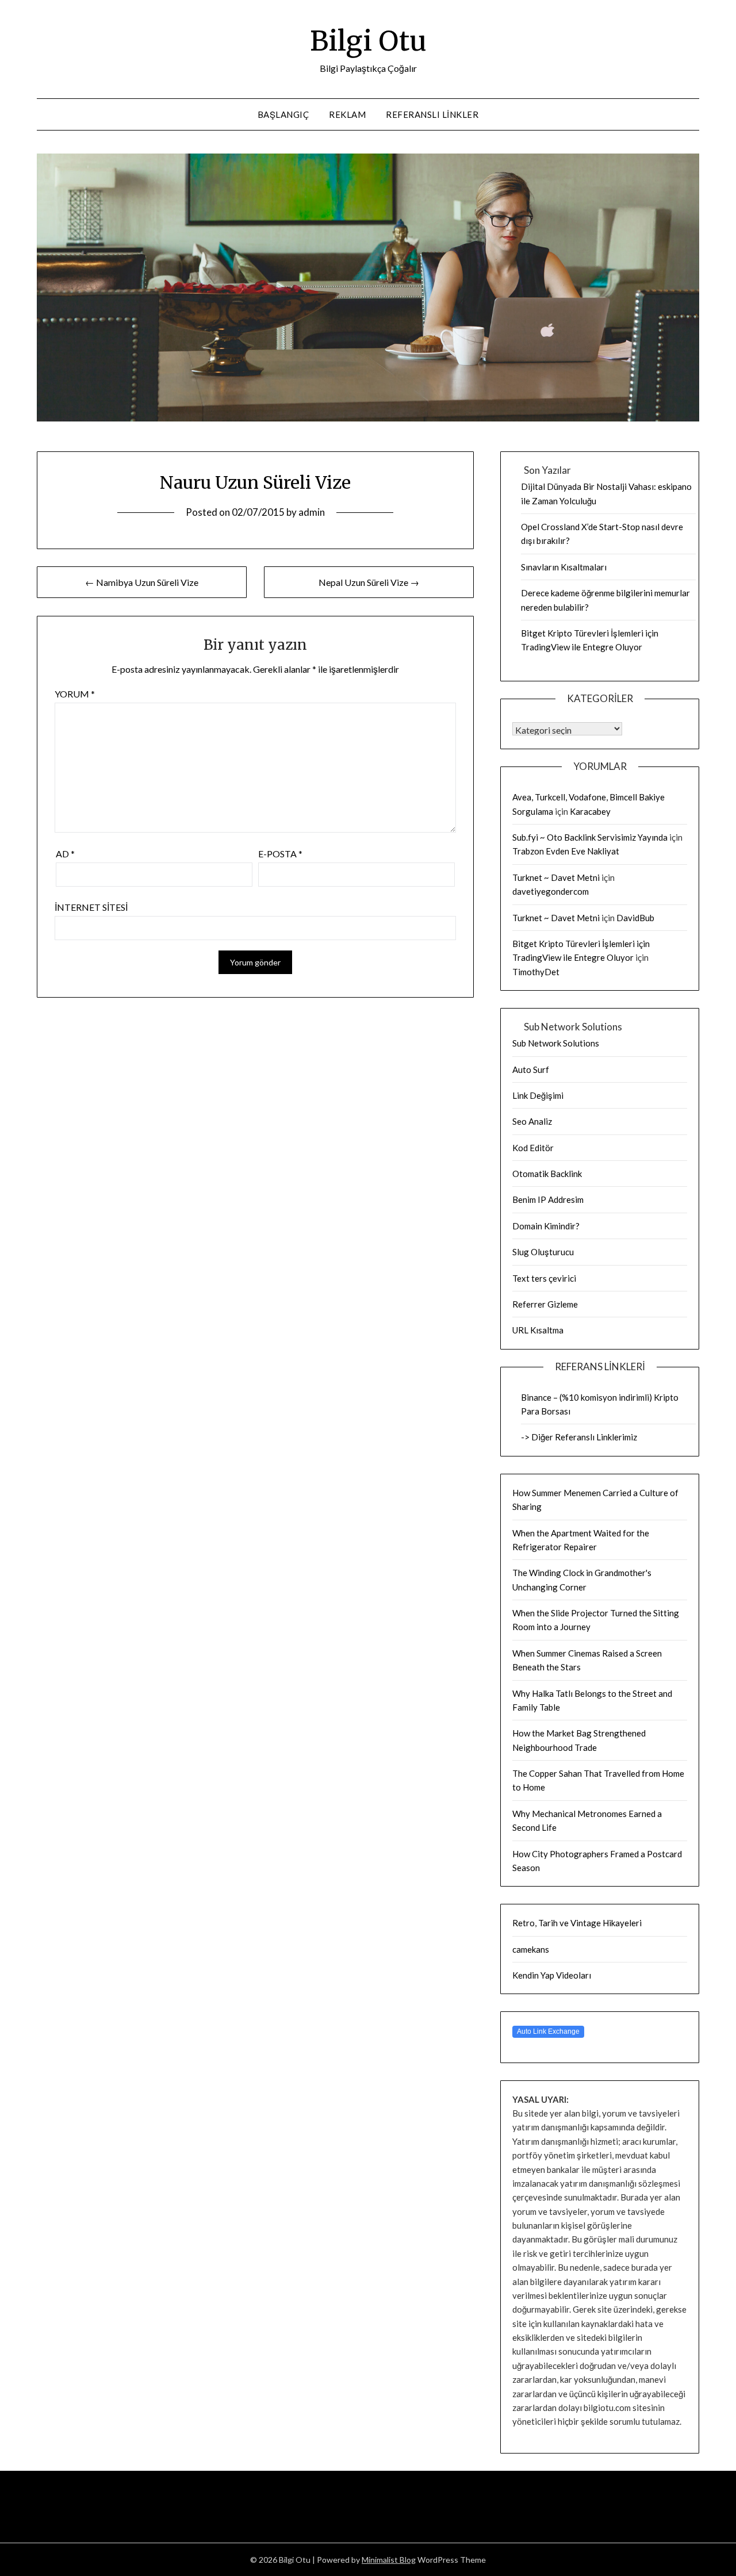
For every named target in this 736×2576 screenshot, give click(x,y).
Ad (65, 854)
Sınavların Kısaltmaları (564, 567)
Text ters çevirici (544, 1278)
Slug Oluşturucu (543, 1252)
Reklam (347, 114)
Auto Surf (531, 1069)
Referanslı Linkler (432, 114)
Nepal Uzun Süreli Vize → (369, 582)
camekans (531, 1949)
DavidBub (635, 918)
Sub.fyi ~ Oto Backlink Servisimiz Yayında (590, 837)
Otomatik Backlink (547, 1174)
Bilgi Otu (368, 41)
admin (312, 512)
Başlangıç (283, 114)
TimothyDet (536, 972)
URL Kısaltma (538, 1330)
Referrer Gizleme (545, 1304)
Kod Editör (533, 1148)
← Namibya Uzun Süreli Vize (142, 582)
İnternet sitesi (91, 907)
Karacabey (590, 811)
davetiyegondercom (551, 891)
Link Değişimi (538, 1095)
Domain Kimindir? (546, 1226)
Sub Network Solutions (556, 1043)
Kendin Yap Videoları (552, 1975)
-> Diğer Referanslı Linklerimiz (579, 1437)
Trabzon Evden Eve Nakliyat (566, 851)
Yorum (75, 694)
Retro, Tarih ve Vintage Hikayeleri (577, 1923)
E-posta (280, 854)
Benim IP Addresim (548, 1199)
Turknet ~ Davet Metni (556, 877)
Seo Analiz (532, 1121)
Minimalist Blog (389, 2560)
